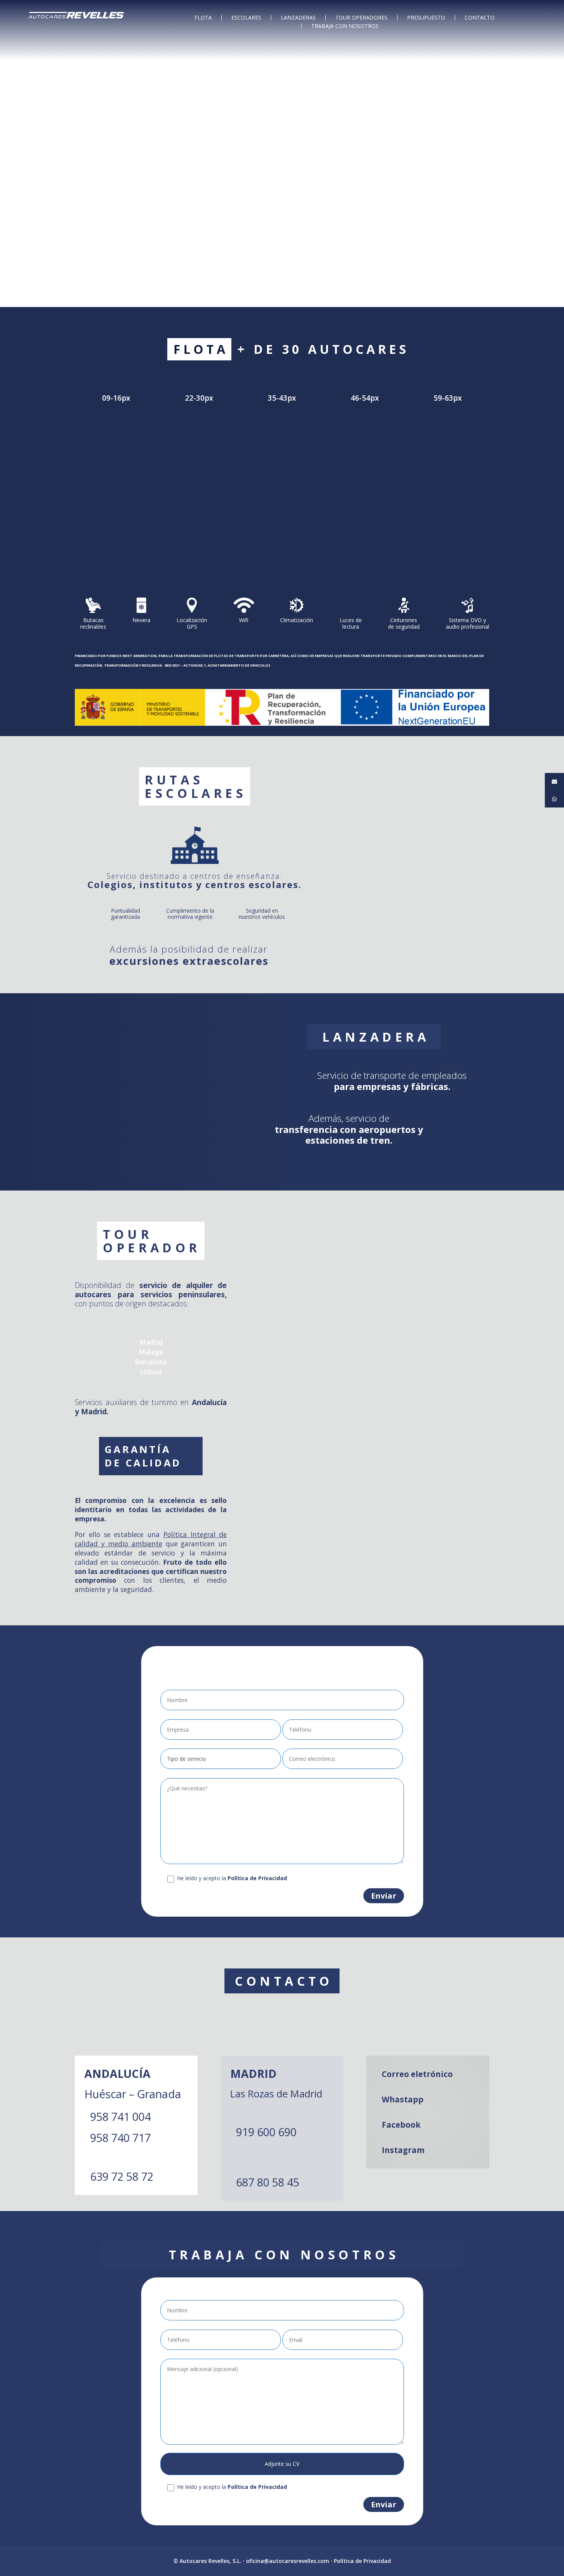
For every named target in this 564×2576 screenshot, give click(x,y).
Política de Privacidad (362, 2561)
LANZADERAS (298, 18)
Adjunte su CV (282, 2464)
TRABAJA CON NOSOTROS (345, 26)
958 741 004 (120, 2116)
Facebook (401, 2125)
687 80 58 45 (268, 2182)
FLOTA (203, 18)
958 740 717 (120, 2138)
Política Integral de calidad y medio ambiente (151, 1539)
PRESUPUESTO (426, 18)
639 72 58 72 (122, 2176)
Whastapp (403, 2099)
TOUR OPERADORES (361, 18)
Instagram (403, 2150)
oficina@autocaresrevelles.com (288, 2561)
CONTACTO (480, 18)
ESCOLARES (246, 18)
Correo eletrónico (417, 2074)
